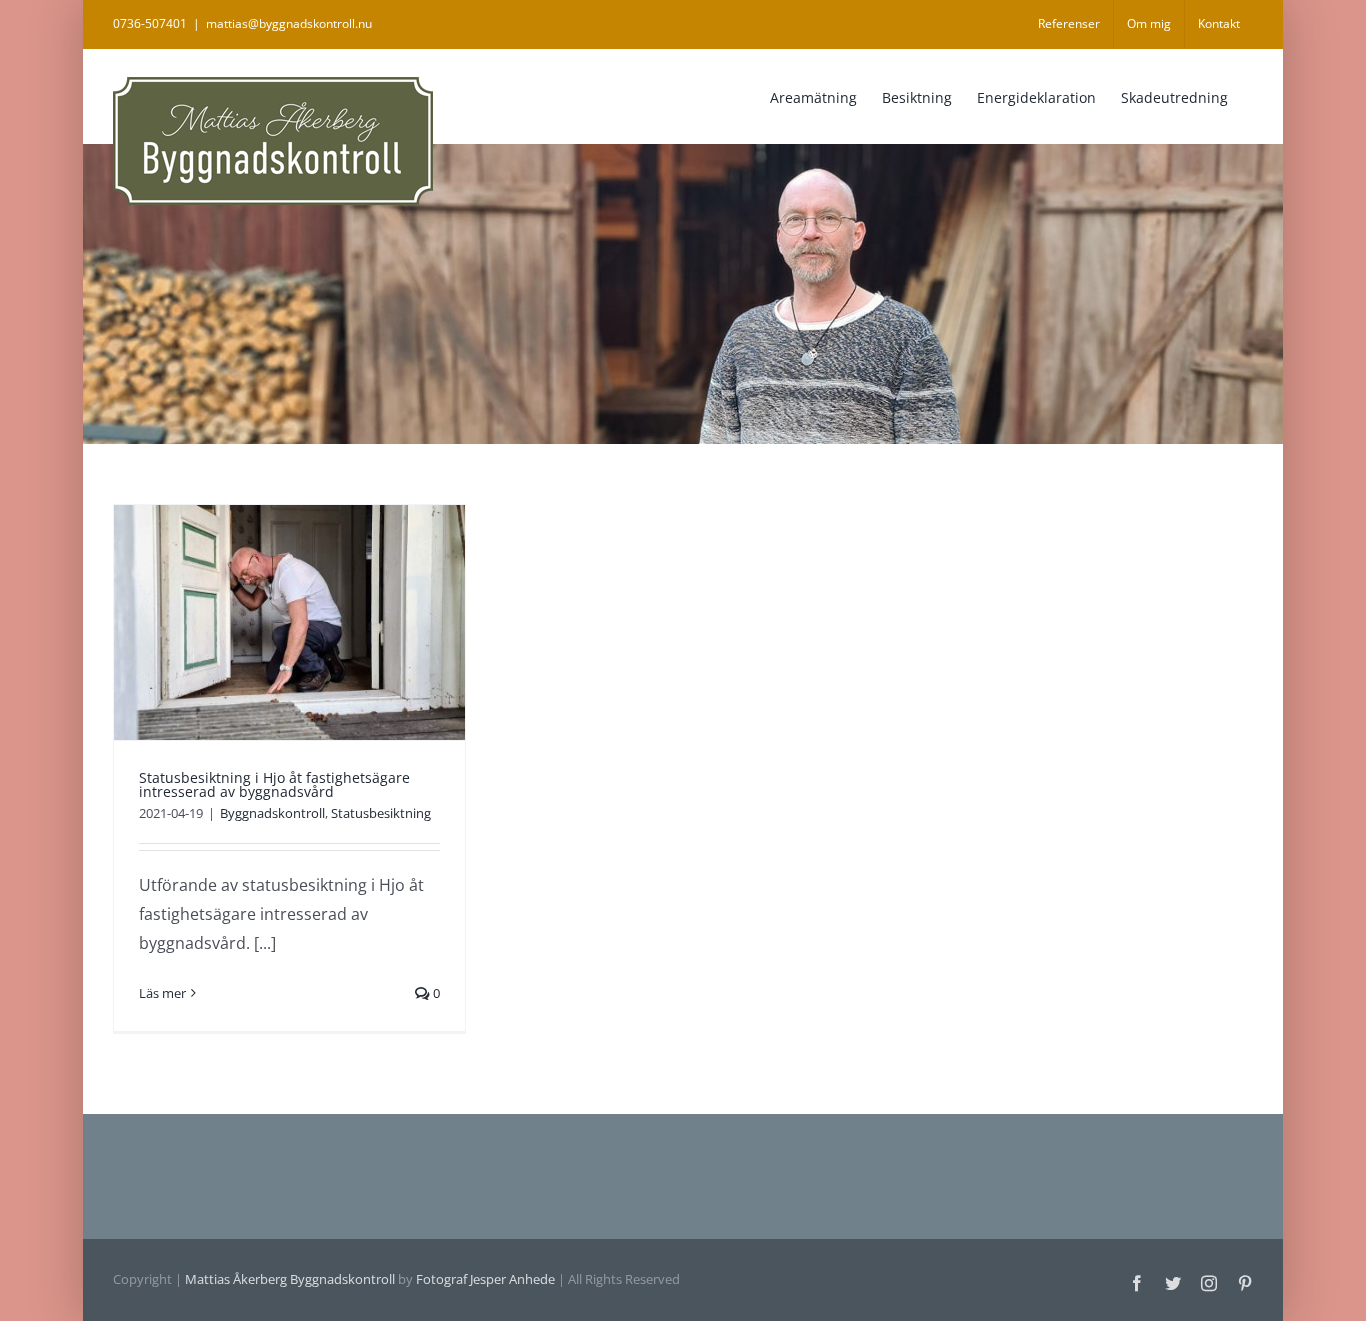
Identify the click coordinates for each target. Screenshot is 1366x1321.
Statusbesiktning (381, 813)
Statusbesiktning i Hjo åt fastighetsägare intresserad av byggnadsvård (274, 784)
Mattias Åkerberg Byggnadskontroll (290, 1279)
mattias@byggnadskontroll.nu (289, 23)
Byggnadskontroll (272, 813)
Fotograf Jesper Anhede (485, 1279)
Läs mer (162, 993)
